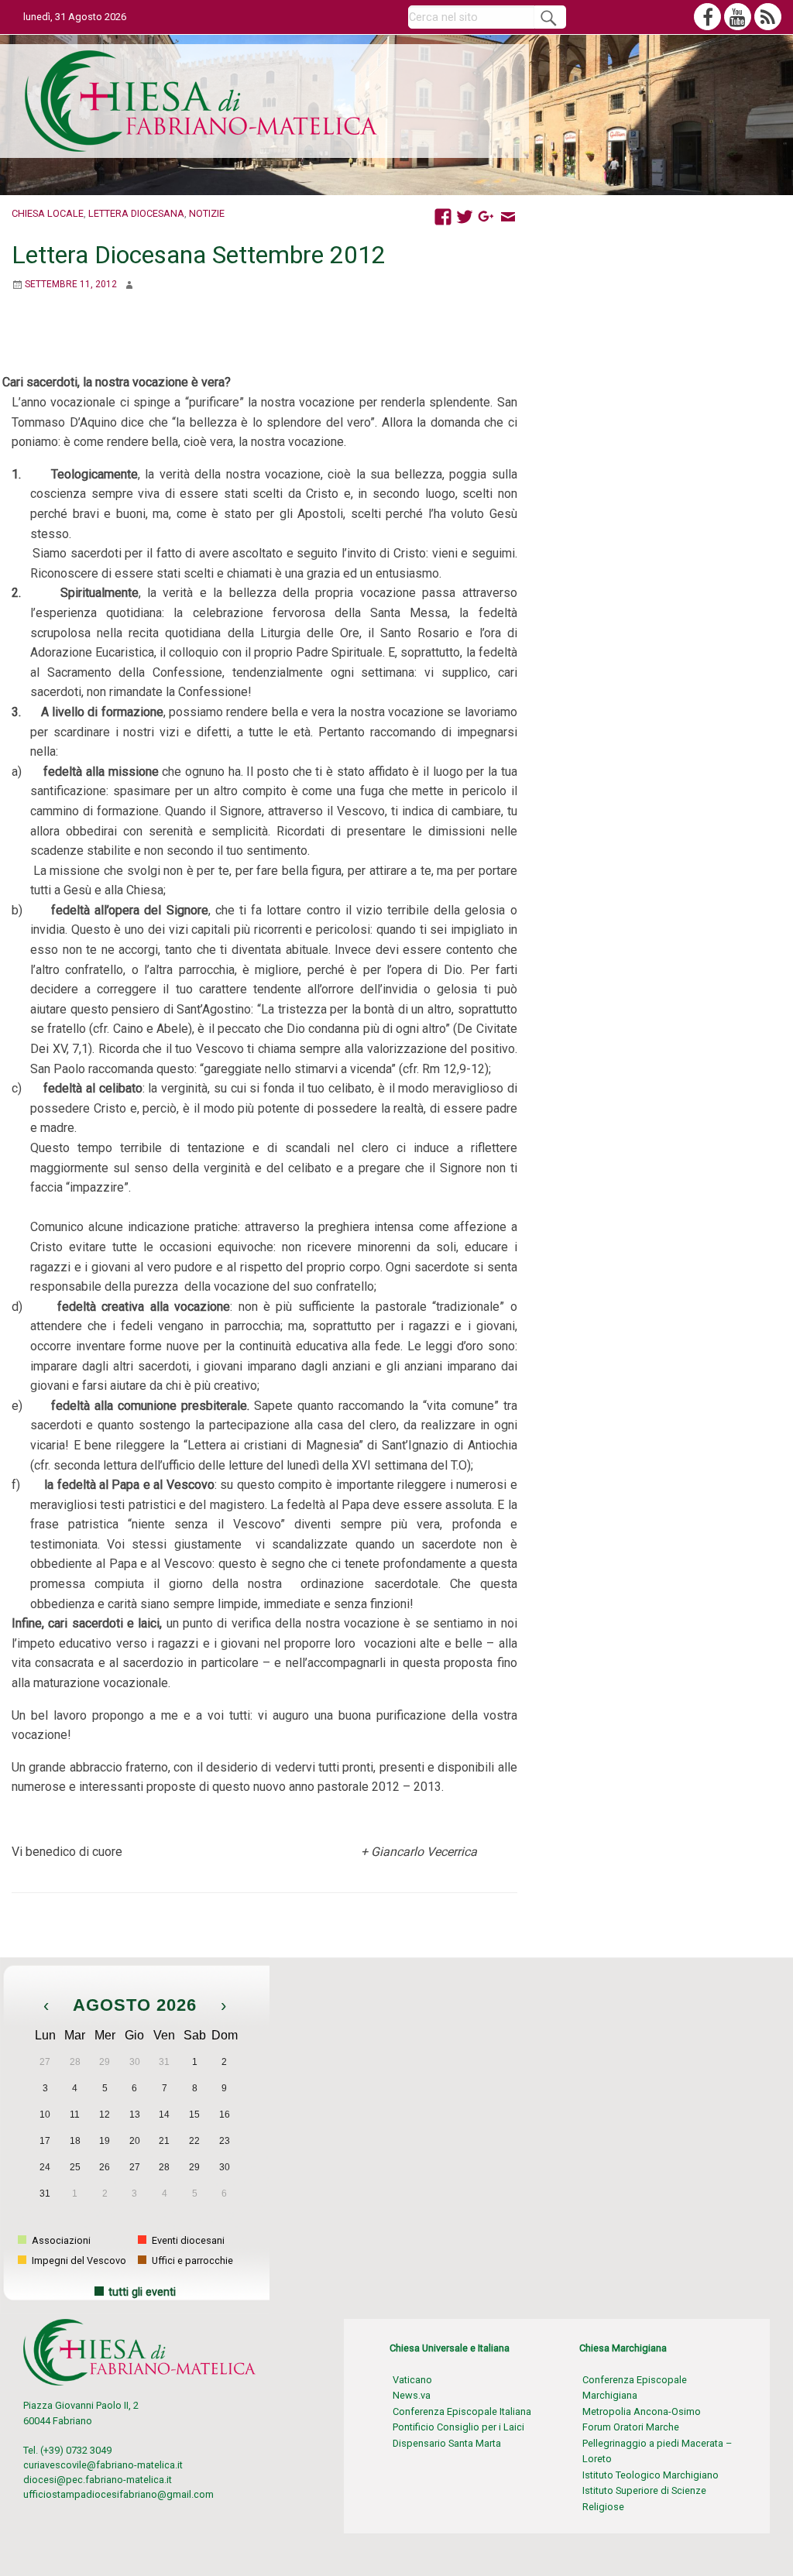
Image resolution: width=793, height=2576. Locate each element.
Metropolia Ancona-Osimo (642, 2411)
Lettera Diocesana (136, 213)
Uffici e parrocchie (191, 2260)
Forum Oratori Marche (631, 2427)
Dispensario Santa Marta (447, 2443)
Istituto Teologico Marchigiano (651, 2475)
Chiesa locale (48, 213)
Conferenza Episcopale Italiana (462, 2411)
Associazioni (60, 2240)
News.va (412, 2395)
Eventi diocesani (187, 2240)
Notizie (207, 213)
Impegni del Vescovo (78, 2260)
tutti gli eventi (142, 2292)
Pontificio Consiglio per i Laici (458, 2427)
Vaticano (412, 2380)
